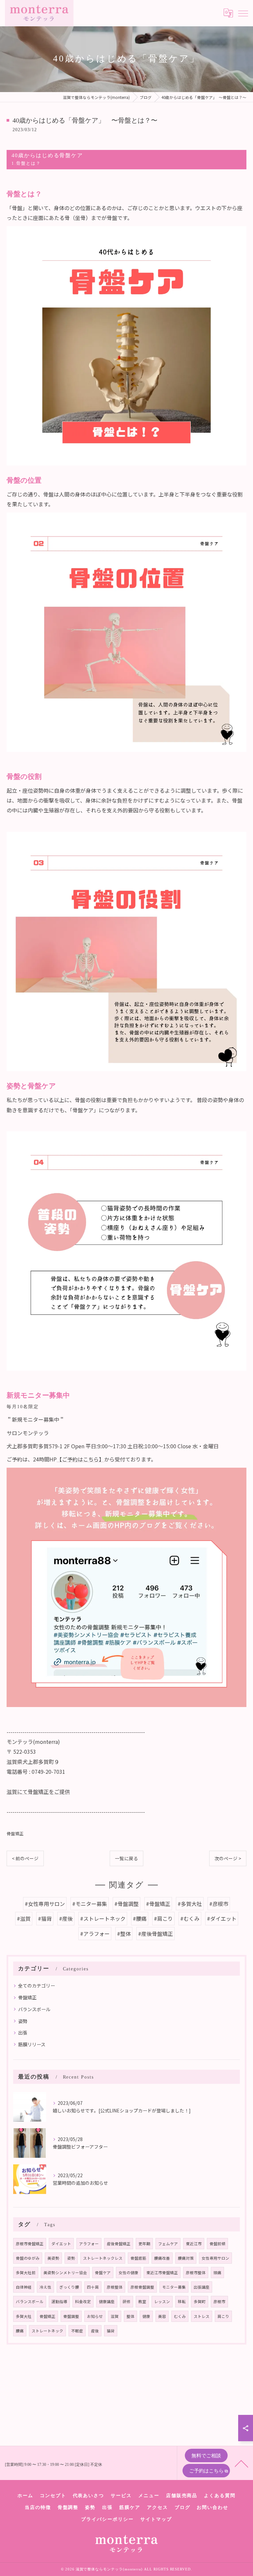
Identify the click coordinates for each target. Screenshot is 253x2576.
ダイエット (61, 2244)
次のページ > (228, 1858)
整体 (130, 2316)
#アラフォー (95, 1934)
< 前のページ (25, 1858)
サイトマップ (156, 2519)
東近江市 (194, 2244)
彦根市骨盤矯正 (30, 2244)
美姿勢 (53, 2258)
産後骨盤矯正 (119, 2244)
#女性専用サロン (45, 1904)
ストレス (202, 2316)
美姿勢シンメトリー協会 (65, 2273)
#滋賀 (24, 1918)
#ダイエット (222, 1918)
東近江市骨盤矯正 (162, 2273)
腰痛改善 (162, 2258)
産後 (95, 2331)
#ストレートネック (103, 1918)
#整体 (124, 1934)
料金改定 (83, 2301)
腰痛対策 (186, 2258)
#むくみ (190, 1918)
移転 (182, 2301)
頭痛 (217, 2273)
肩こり (223, 2316)
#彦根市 (219, 1904)
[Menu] (243, 13)
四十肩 (93, 2287)
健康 (146, 2316)
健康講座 (107, 2301)
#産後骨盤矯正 (155, 1934)
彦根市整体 (196, 2273)
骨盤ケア (103, 2273)
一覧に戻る (126, 1858)
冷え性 (45, 2287)
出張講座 (202, 2287)
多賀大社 (24, 2316)
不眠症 (77, 2331)
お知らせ (95, 2316)
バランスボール (34, 2009)
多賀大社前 (26, 2273)
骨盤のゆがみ (28, 2258)
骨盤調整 (71, 2316)
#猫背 (45, 1918)
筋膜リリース (32, 2044)
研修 (126, 2301)
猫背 (111, 2331)
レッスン (162, 2301)
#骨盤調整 (126, 1904)
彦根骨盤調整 (142, 2287)
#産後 (66, 1918)
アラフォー (89, 2244)
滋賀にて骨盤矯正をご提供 (38, 1792)
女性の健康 (128, 2273)
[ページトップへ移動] (241, 2463)
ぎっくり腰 (69, 2287)
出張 (23, 2033)
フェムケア (168, 2244)
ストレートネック (47, 2331)
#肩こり (163, 1918)
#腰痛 (140, 1918)
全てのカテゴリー (37, 1986)
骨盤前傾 (217, 2244)
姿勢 (23, 2021)
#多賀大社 (190, 1904)
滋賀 (115, 2316)
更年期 (144, 2244)
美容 (162, 2316)
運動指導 (59, 2301)
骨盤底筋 (138, 2258)
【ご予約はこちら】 (80, 1459)
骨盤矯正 (15, 1833)
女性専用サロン (215, 2258)
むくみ (180, 2316)
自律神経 (24, 2287)
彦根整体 (115, 2287)
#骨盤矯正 (158, 1904)
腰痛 (20, 2331)
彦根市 (219, 2301)
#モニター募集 (90, 1904)
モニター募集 (174, 2287)
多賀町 (200, 2301)
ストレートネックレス (103, 2258)
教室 (142, 2301)
